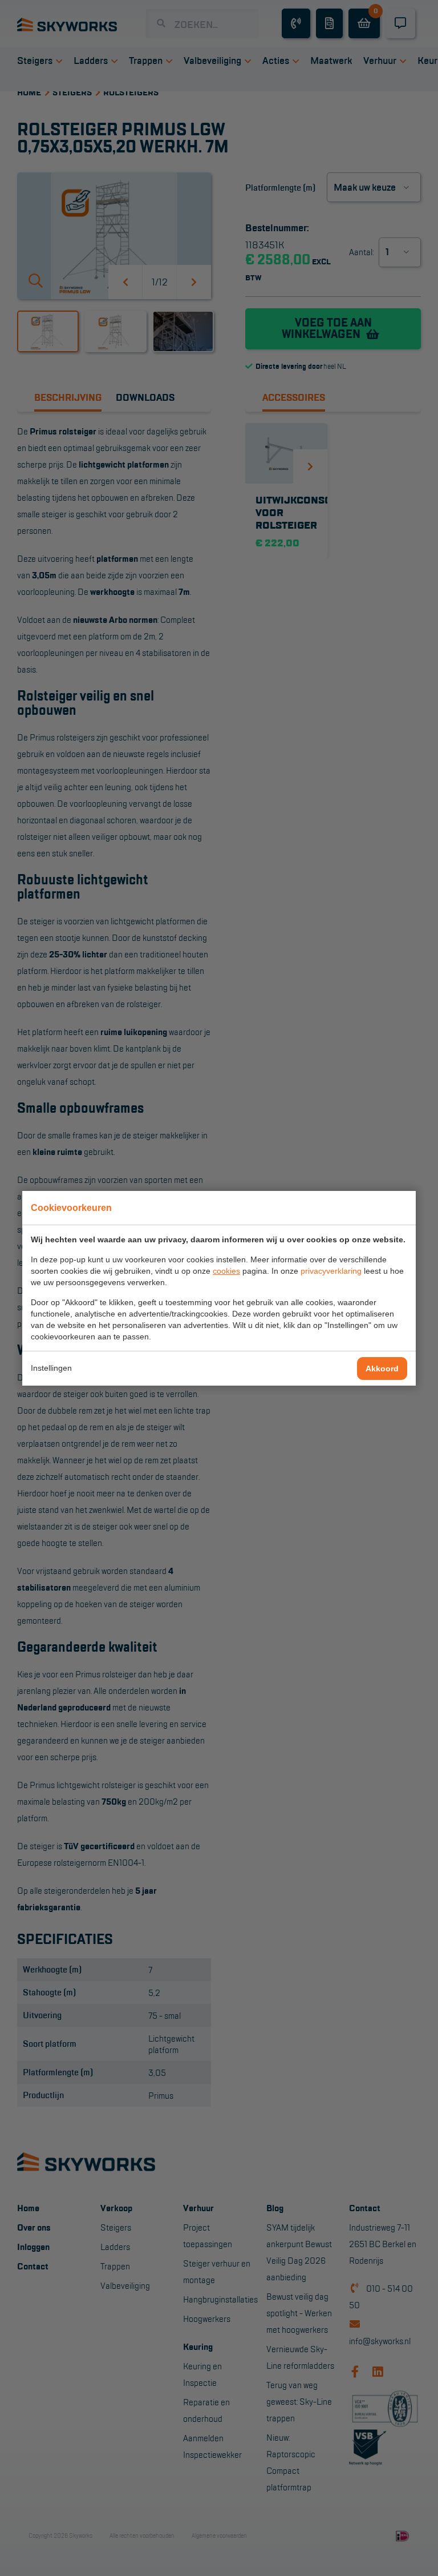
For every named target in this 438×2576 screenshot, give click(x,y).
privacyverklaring (331, 1271)
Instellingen (51, 1368)
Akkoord (382, 1368)
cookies (226, 1271)
